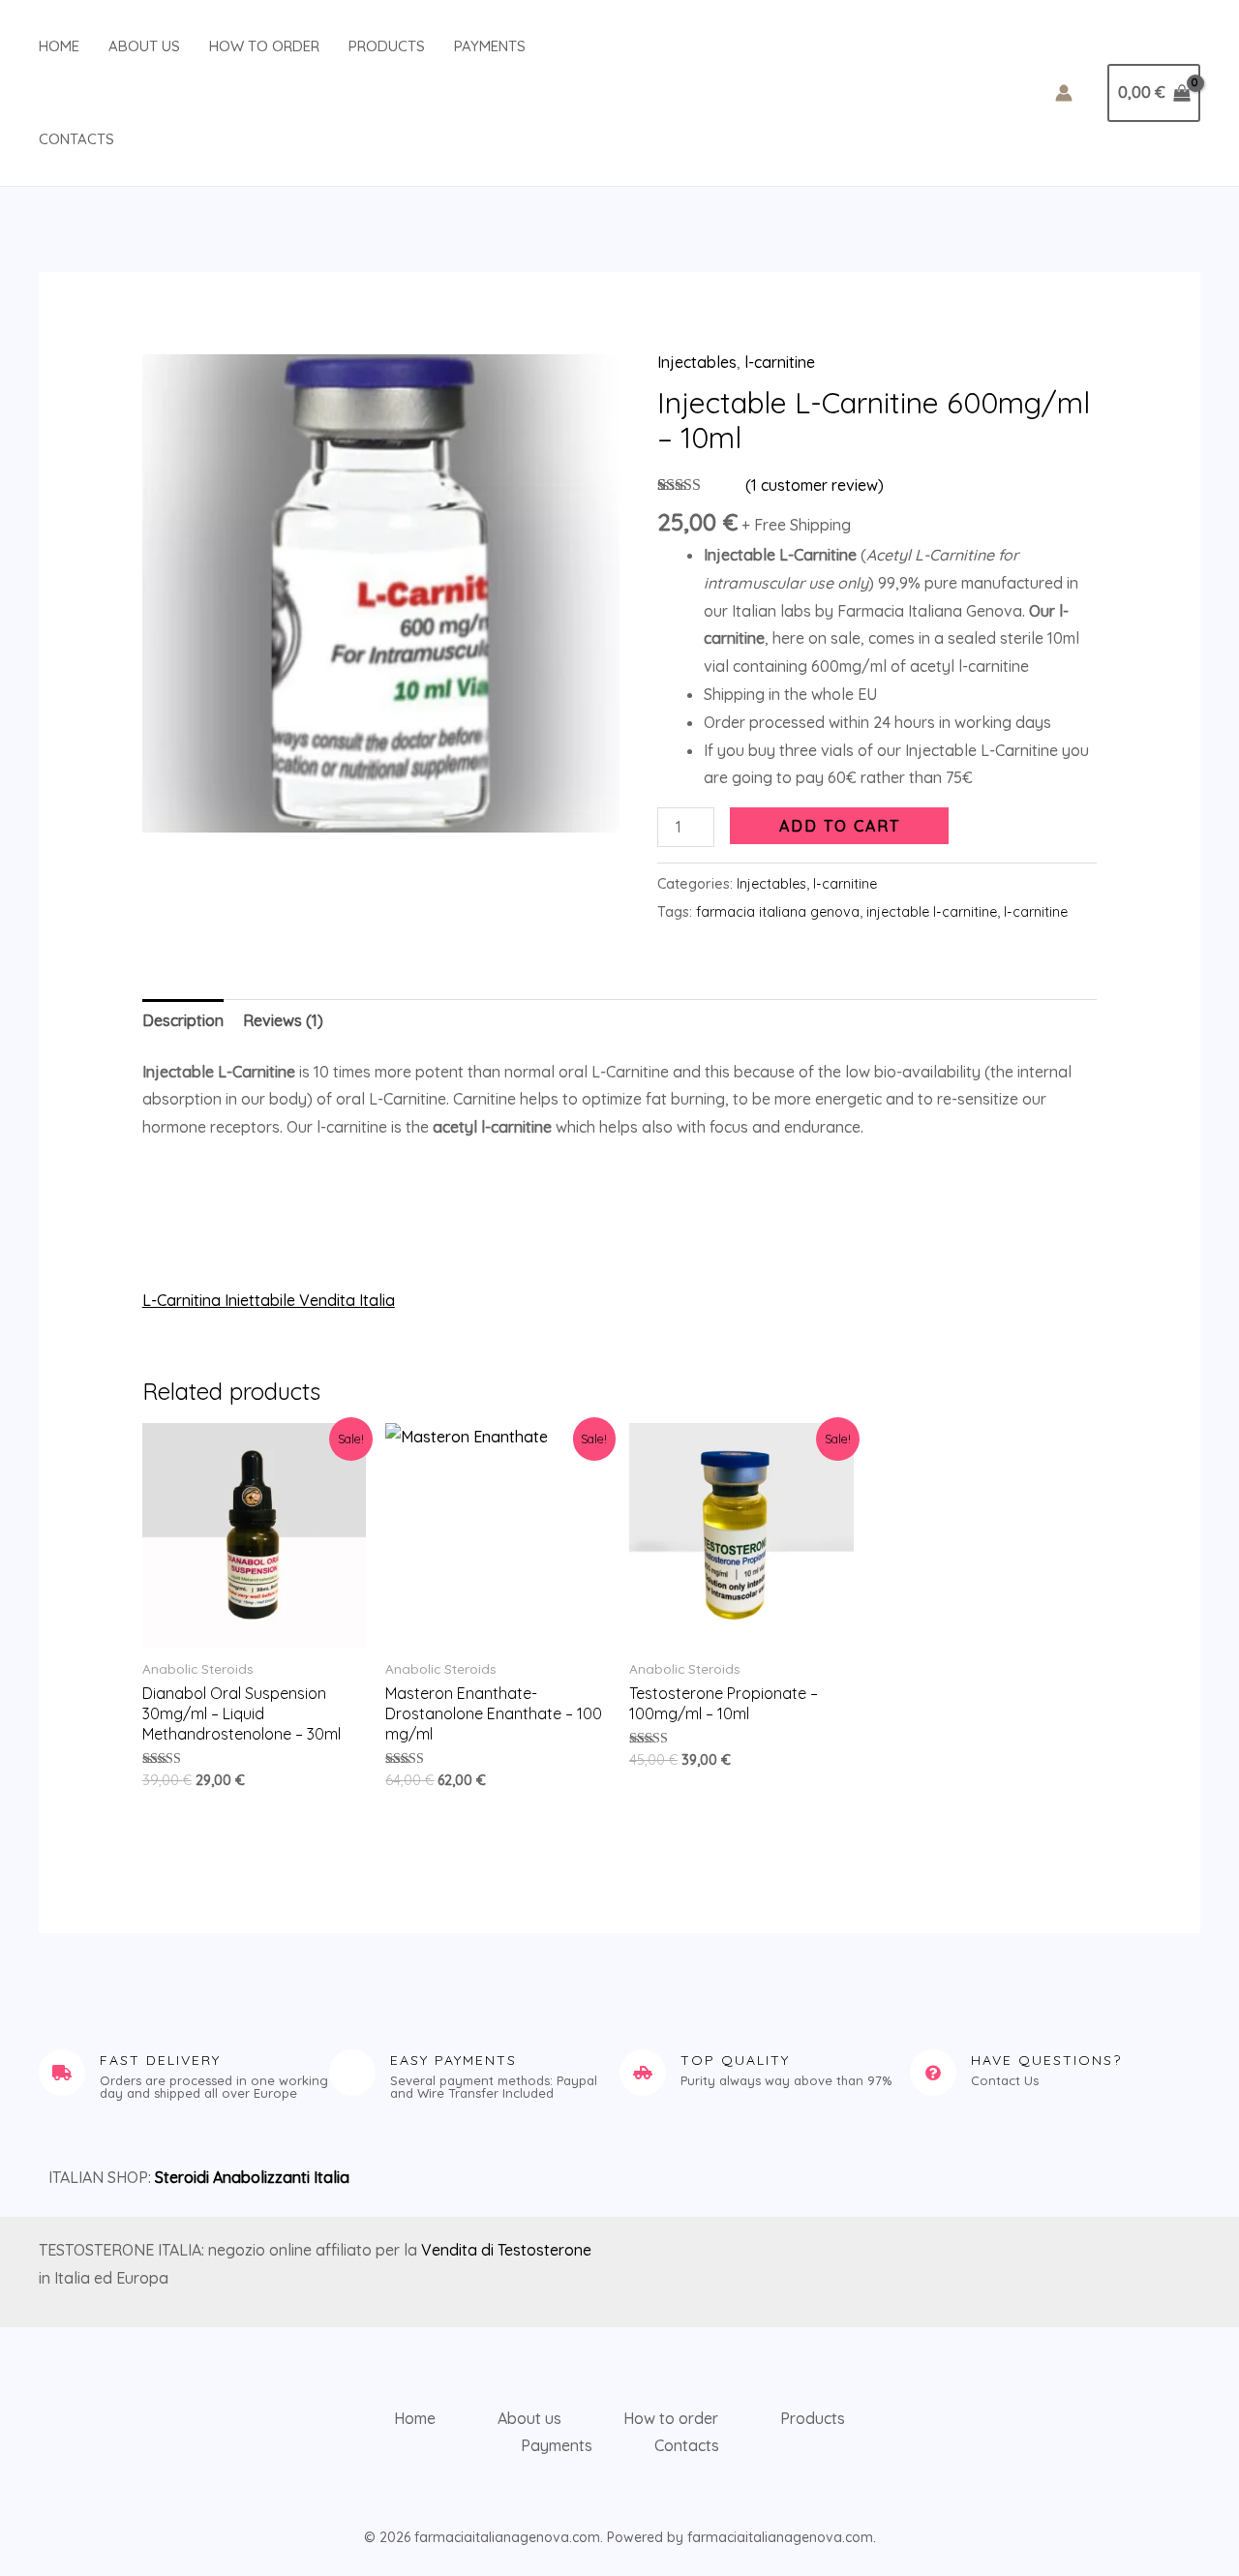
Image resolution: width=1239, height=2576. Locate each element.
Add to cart (840, 826)
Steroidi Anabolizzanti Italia (252, 2177)
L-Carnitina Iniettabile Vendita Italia (269, 1300)
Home (59, 46)
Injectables (697, 362)
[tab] (183, 1021)
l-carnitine (780, 362)
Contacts (76, 139)
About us (144, 46)
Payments (490, 46)
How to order (264, 46)
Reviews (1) (283, 1020)
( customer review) (815, 485)
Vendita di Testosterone (506, 2250)
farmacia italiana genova (778, 912)
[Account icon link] (1064, 93)
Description (183, 1020)
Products (387, 46)
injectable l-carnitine (932, 912)
